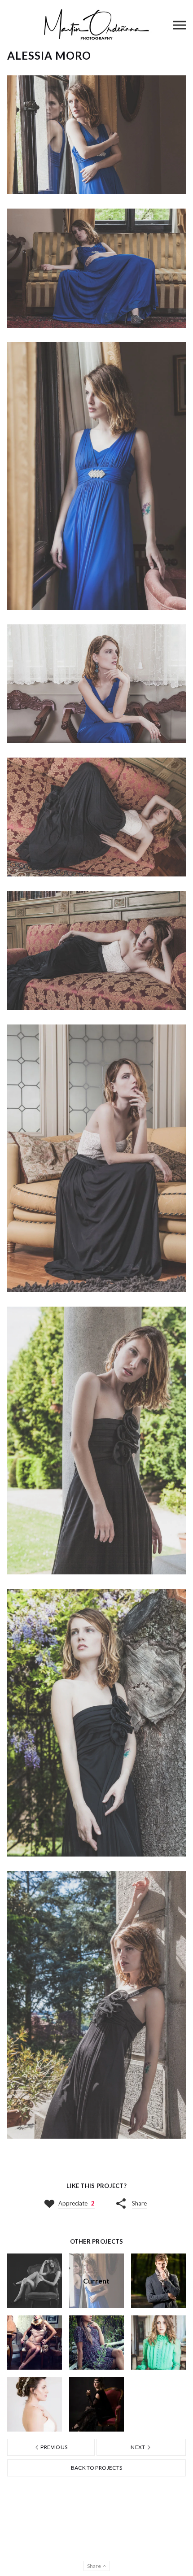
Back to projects (97, 2468)
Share (139, 2203)
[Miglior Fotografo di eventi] (96, 25)
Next (138, 2447)
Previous (53, 2447)
